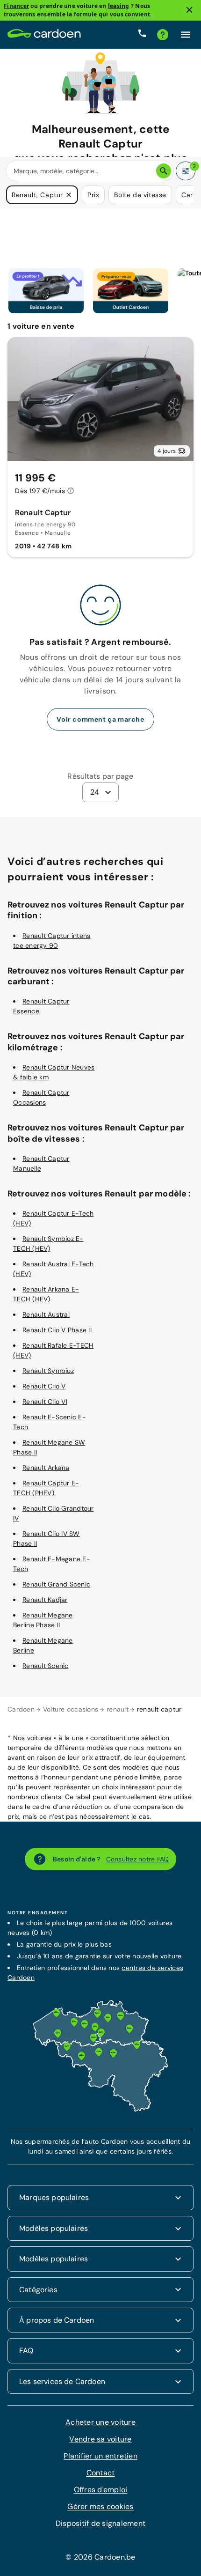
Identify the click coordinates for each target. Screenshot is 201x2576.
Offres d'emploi (101, 2490)
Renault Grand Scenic (56, 1584)
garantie (88, 1956)
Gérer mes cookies (100, 2506)
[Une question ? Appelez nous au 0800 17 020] (142, 35)
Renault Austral (46, 1314)
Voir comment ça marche (100, 719)
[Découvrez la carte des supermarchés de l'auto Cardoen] (100, 2110)
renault (118, 1709)
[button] (69, 195)
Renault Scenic (46, 1666)
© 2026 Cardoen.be (100, 2557)
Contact (101, 2473)
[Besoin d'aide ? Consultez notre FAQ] (163, 35)
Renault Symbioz (48, 1371)
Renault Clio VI (45, 1402)
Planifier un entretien (100, 2456)
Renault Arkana (46, 1468)
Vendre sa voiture (100, 2439)
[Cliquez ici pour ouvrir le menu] (186, 35)
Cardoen (21, 1709)
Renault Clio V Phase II (57, 1330)
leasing (119, 6)
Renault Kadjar (45, 1600)
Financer (16, 6)
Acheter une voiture (100, 2422)
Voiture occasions (71, 1709)
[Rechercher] (164, 171)
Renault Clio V (44, 1386)
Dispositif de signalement (100, 2523)
